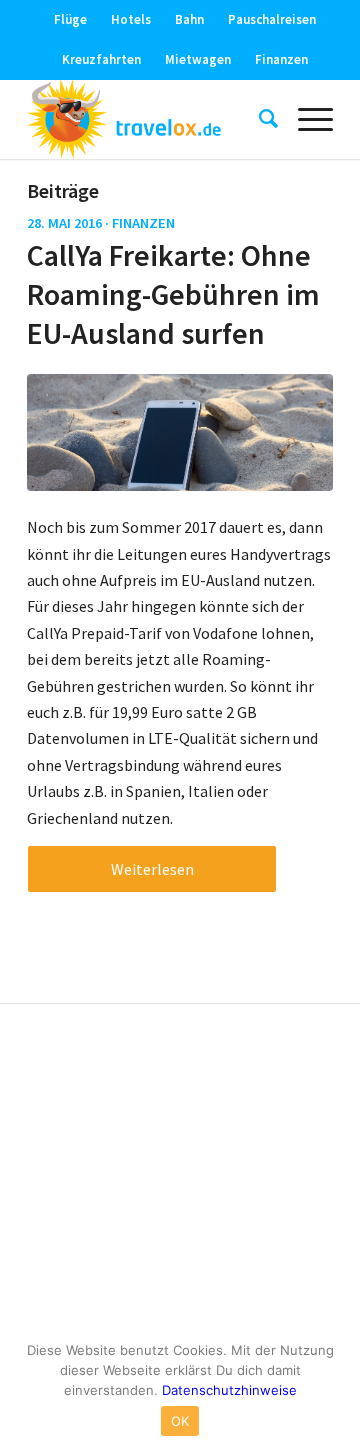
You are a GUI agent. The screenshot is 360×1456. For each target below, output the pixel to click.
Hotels (131, 19)
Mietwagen (198, 59)
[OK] (335, 1391)
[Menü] (305, 119)
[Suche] (258, 119)
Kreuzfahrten (101, 59)
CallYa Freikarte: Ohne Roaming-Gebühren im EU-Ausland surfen (173, 294)
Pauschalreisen (272, 19)
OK (180, 1421)
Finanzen (281, 59)
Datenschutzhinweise (229, 1390)
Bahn (189, 19)
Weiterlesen (152, 869)
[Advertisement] (180, 1174)
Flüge (70, 19)
